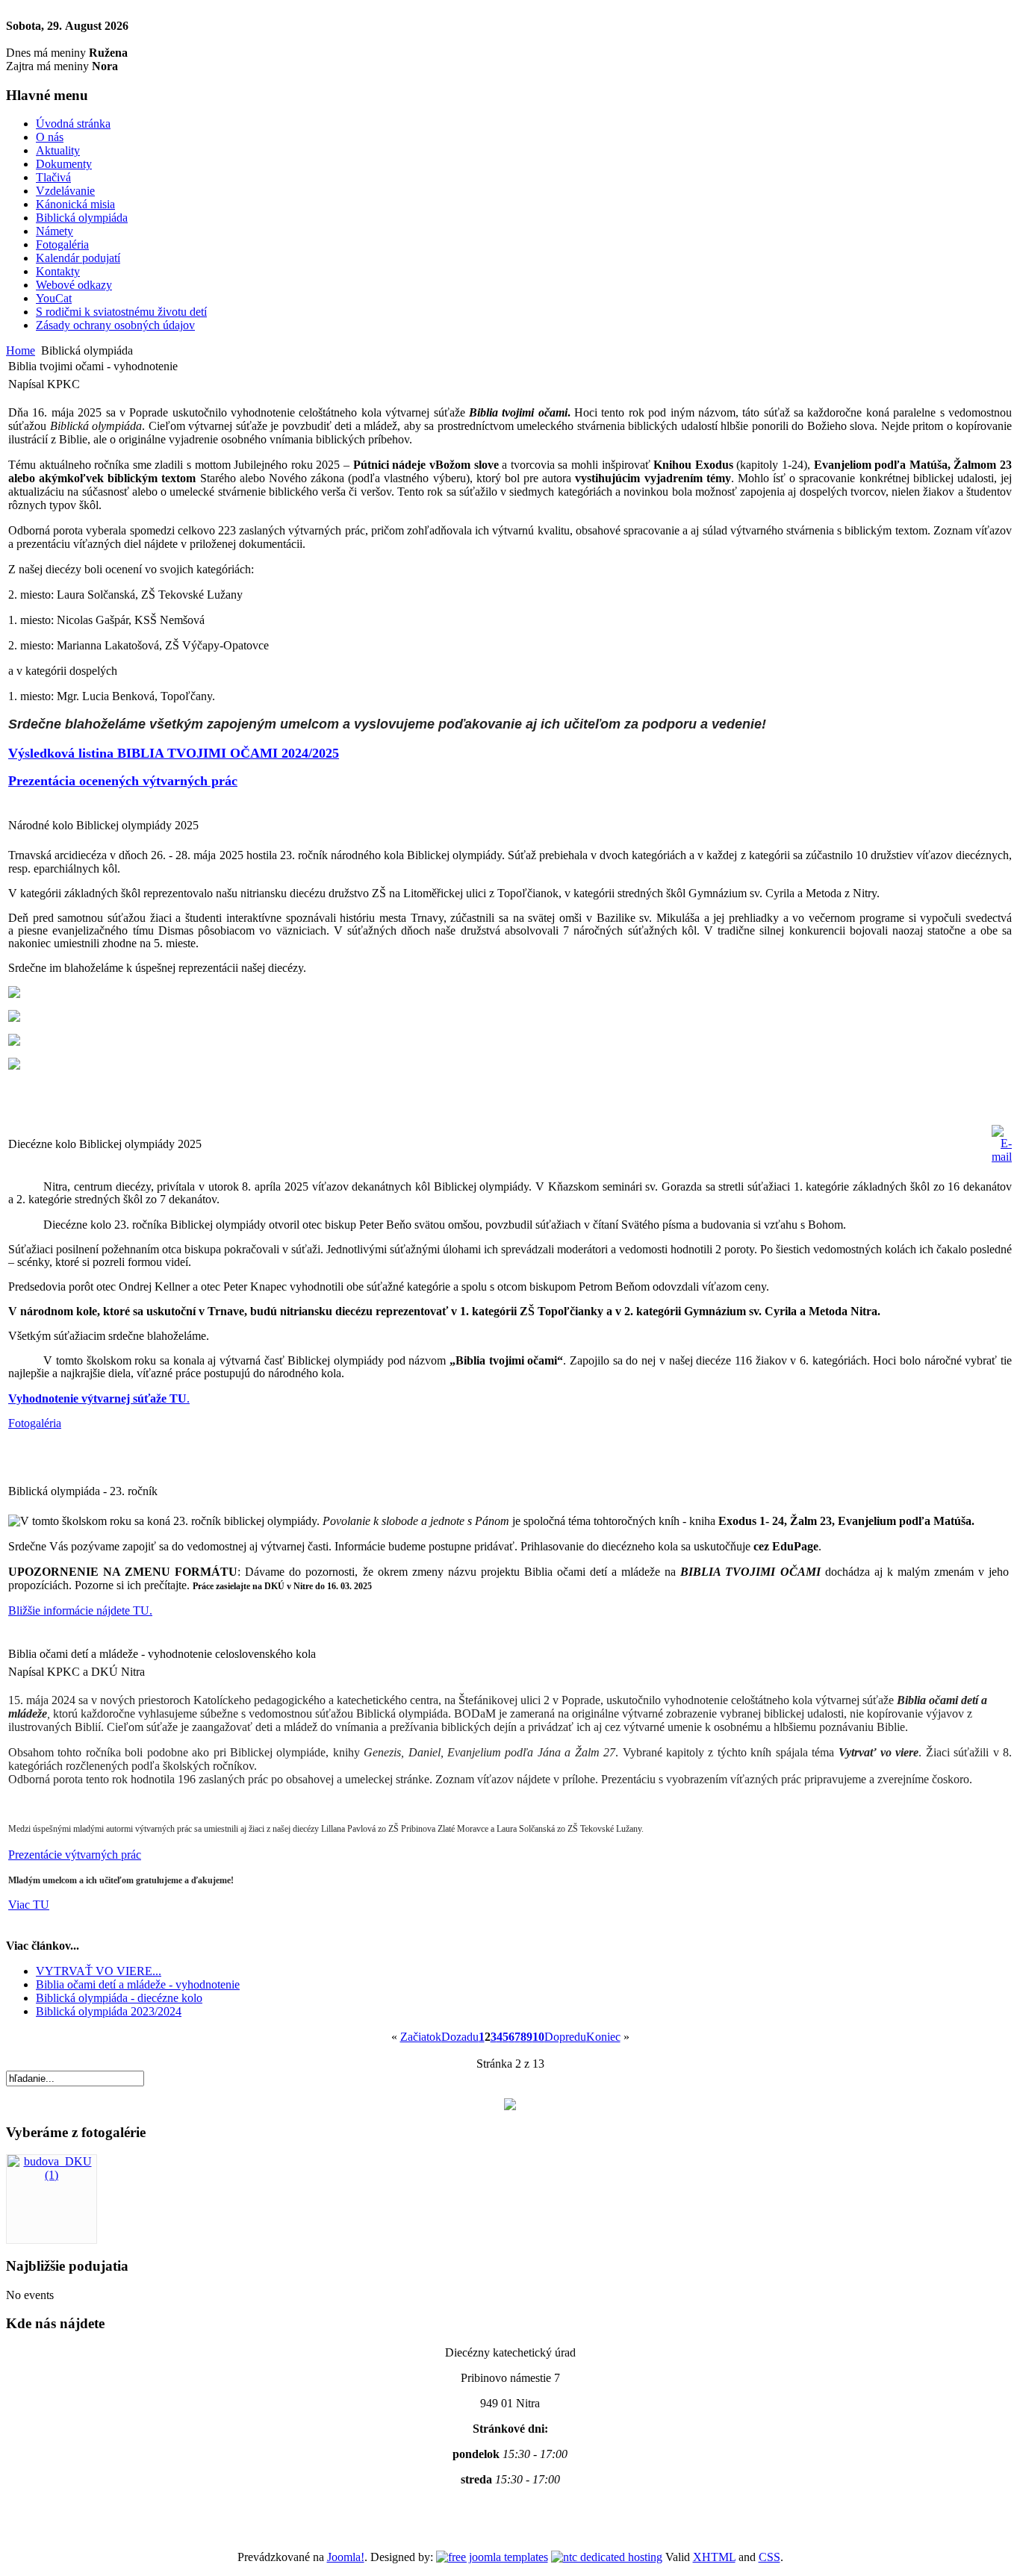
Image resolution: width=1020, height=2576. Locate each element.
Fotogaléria (35, 1423)
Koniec (603, 2037)
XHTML (714, 2557)
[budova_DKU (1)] (52, 2175)
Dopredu (565, 2037)
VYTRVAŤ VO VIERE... (99, 1971)
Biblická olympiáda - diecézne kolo (119, 1998)
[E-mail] (1002, 1157)
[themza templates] (492, 2557)
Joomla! (346, 2557)
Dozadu (460, 2037)
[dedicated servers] (607, 2557)
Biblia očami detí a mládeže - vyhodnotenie (138, 1984)
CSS (769, 2557)
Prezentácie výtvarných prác (75, 1855)
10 (538, 2037)
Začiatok (421, 2037)
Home (21, 350)
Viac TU (29, 1905)
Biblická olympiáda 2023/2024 (109, 2011)
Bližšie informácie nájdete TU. (80, 1610)
